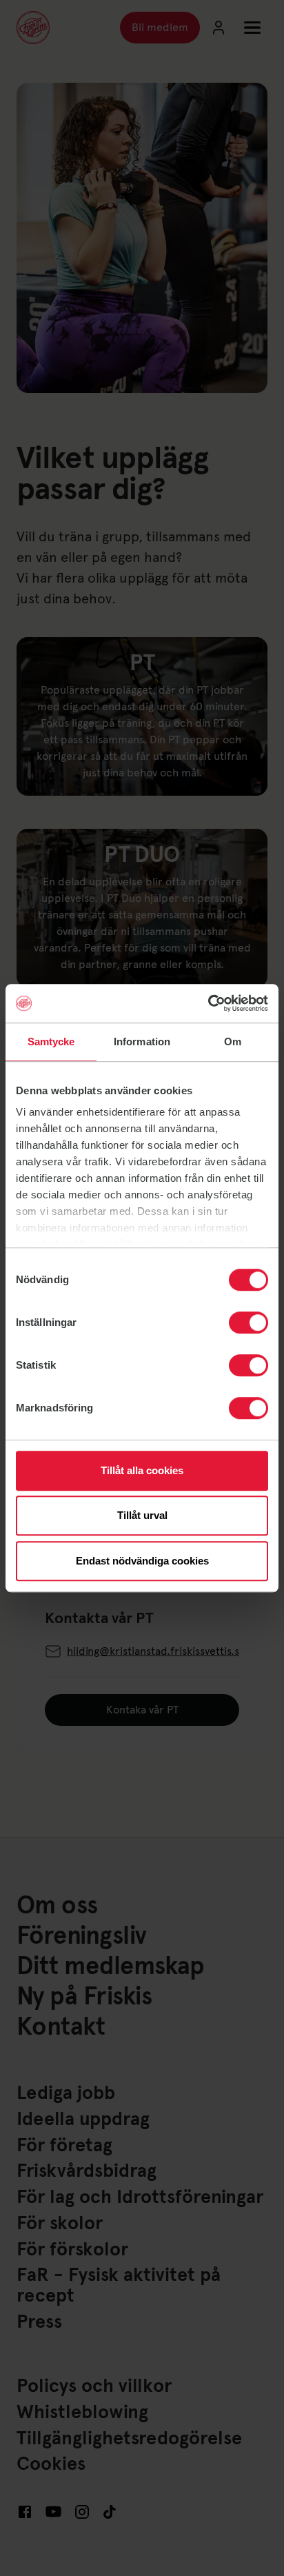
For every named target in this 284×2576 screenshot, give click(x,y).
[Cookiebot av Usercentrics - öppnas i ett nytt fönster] (208, 1003)
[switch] (248, 1322)
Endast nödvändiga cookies (142, 1561)
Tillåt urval (142, 1515)
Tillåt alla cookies (142, 1470)
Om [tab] (233, 1042)
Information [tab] (142, 1042)
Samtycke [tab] (51, 1042)
